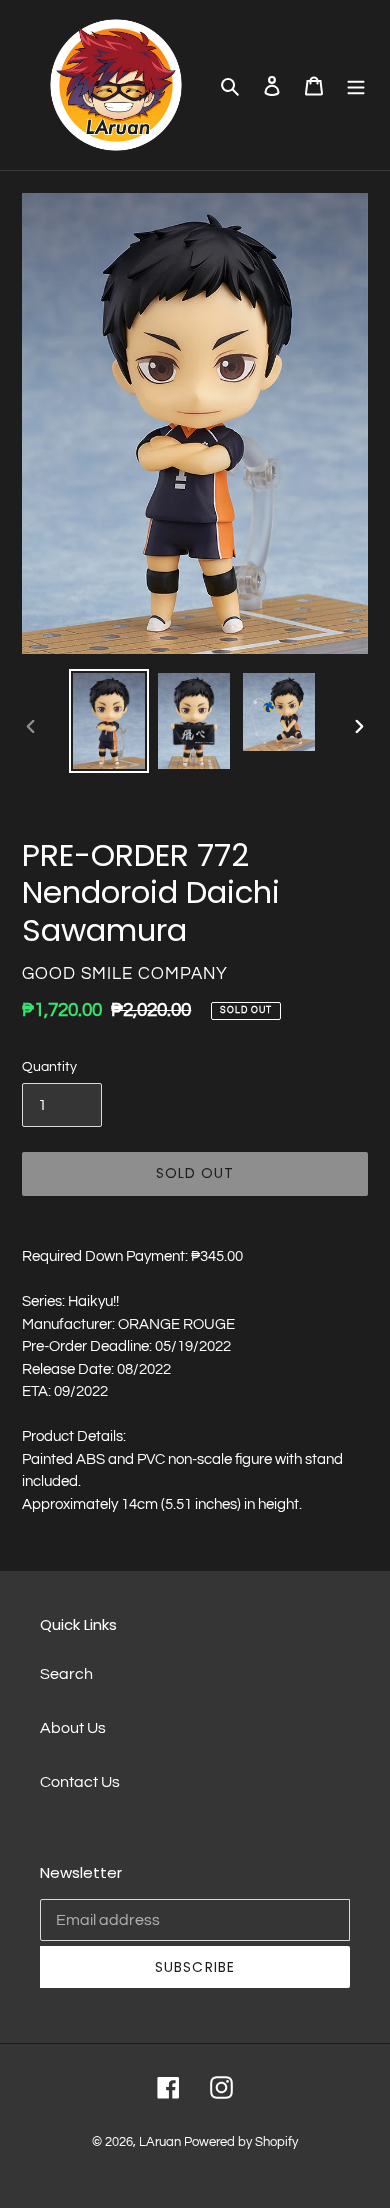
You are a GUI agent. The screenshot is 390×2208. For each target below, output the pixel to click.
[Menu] (356, 85)
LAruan (160, 2142)
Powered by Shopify (241, 2142)
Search (66, 1674)
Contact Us (80, 1782)
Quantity (49, 1067)
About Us (73, 1728)
